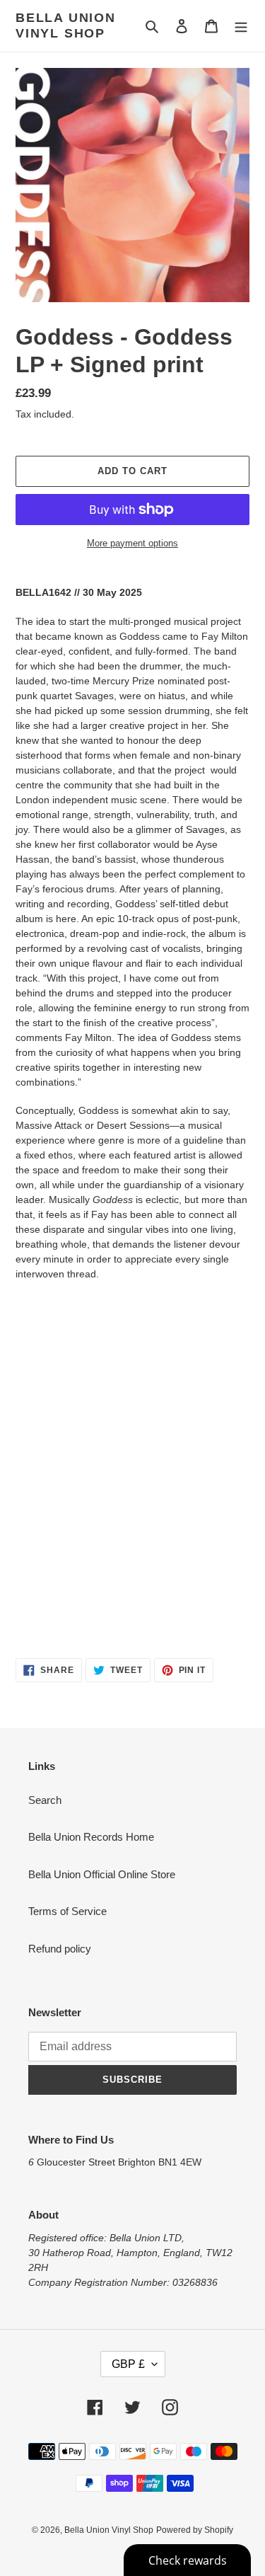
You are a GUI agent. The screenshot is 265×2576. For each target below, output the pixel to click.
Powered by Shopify (195, 2530)
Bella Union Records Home (91, 1837)
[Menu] (241, 26)
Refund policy (60, 1949)
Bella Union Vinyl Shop (66, 25)
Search (45, 1800)
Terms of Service (67, 1911)
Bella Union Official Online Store (102, 1874)
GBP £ (128, 2364)
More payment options (132, 543)
